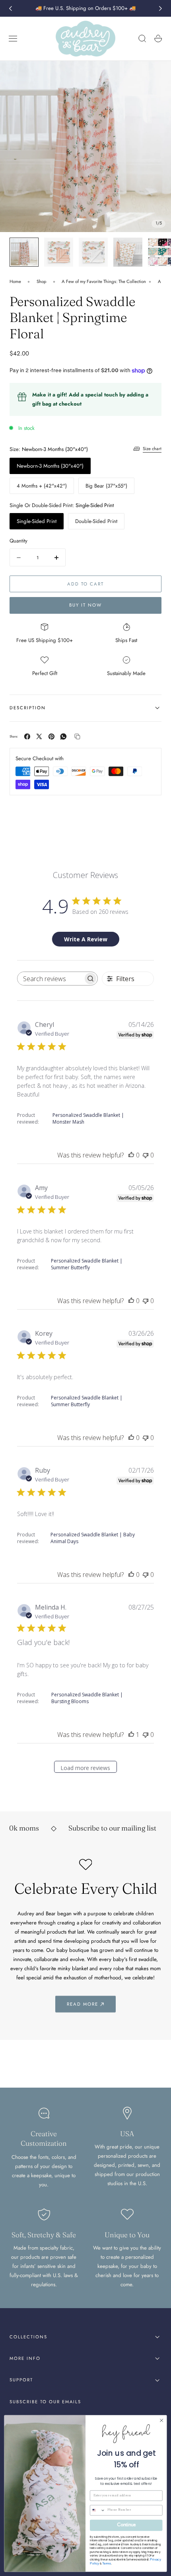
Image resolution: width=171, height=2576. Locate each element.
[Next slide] (161, 8)
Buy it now (85, 605)
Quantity (18, 541)
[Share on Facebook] (27, 737)
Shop (42, 281)
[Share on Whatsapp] (63, 737)
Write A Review (86, 939)
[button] (13, 39)
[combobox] (98, 2510)
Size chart (152, 449)
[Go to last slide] (10, 8)
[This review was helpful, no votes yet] (131, 1155)
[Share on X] (39, 737)
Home (15, 281)
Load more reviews (85, 1768)
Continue (126, 2525)
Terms (107, 2563)
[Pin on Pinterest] (51, 737)
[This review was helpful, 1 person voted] (131, 1735)
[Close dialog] (161, 2420)
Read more (83, 2004)
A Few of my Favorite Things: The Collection (104, 281)
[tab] (24, 252)
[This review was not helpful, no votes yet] (146, 1155)
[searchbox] (50, 979)
